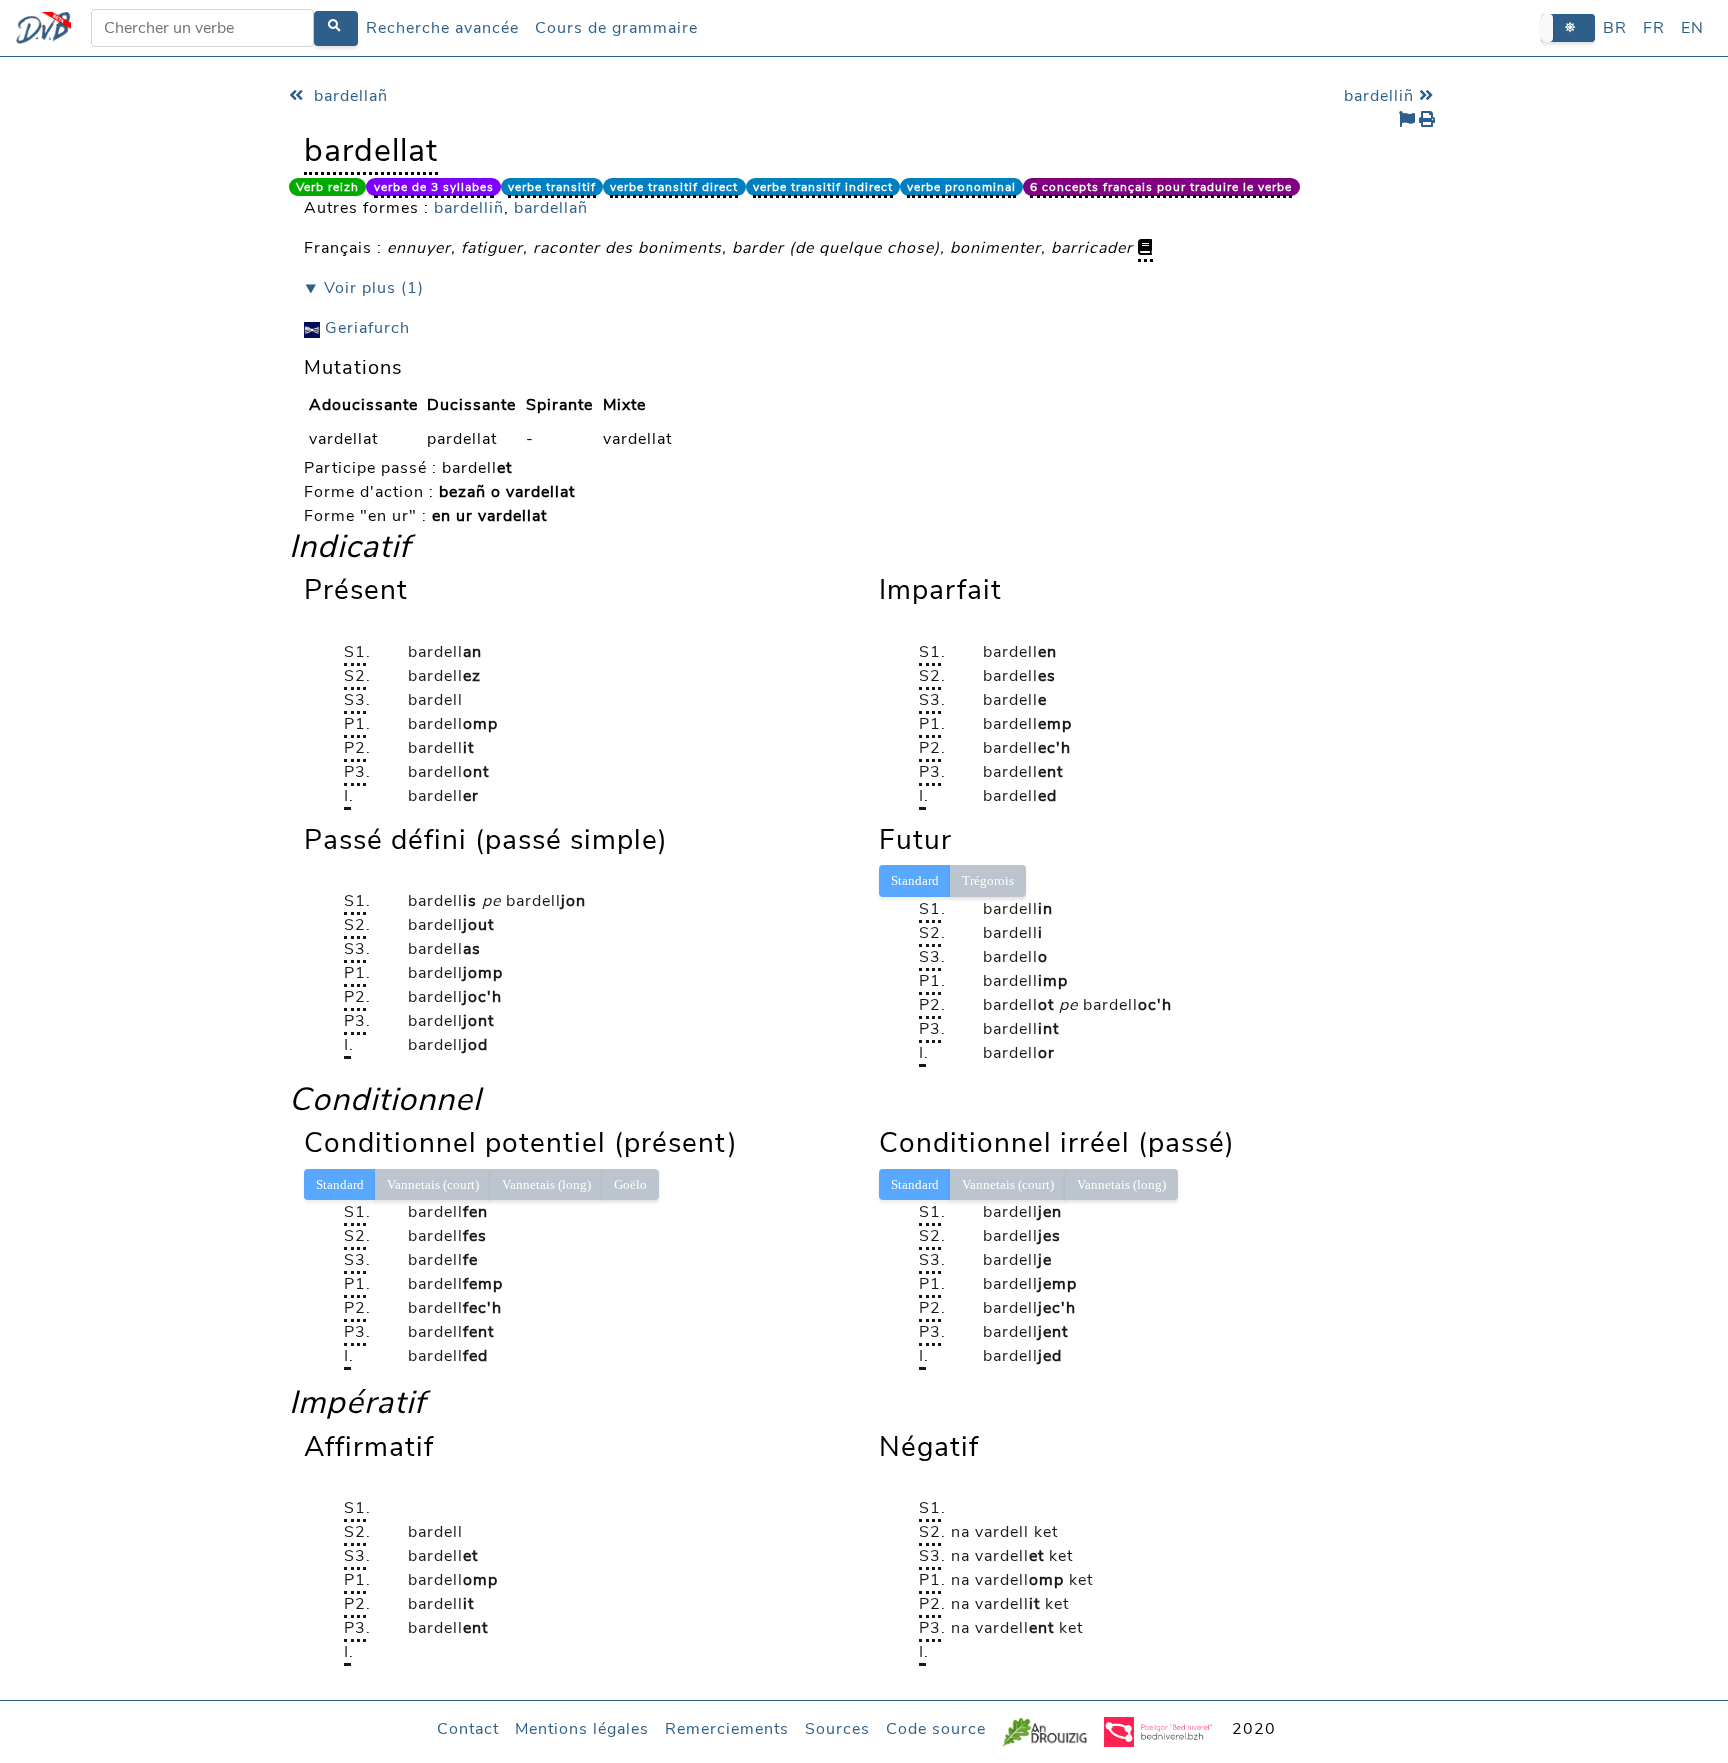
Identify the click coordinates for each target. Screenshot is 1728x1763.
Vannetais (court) (433, 1184)
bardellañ (348, 96)
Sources (837, 1729)
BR (1615, 28)
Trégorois (988, 880)
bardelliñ (1381, 96)
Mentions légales (582, 1729)
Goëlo (630, 1184)
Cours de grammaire (616, 28)
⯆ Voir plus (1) (364, 288)
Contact (468, 1729)
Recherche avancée (442, 28)
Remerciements (727, 1729)
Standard (915, 880)
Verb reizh (327, 187)
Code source (936, 1729)
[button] (1568, 27)
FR (1654, 28)
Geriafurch (365, 328)
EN (1692, 28)
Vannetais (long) (546, 1184)
